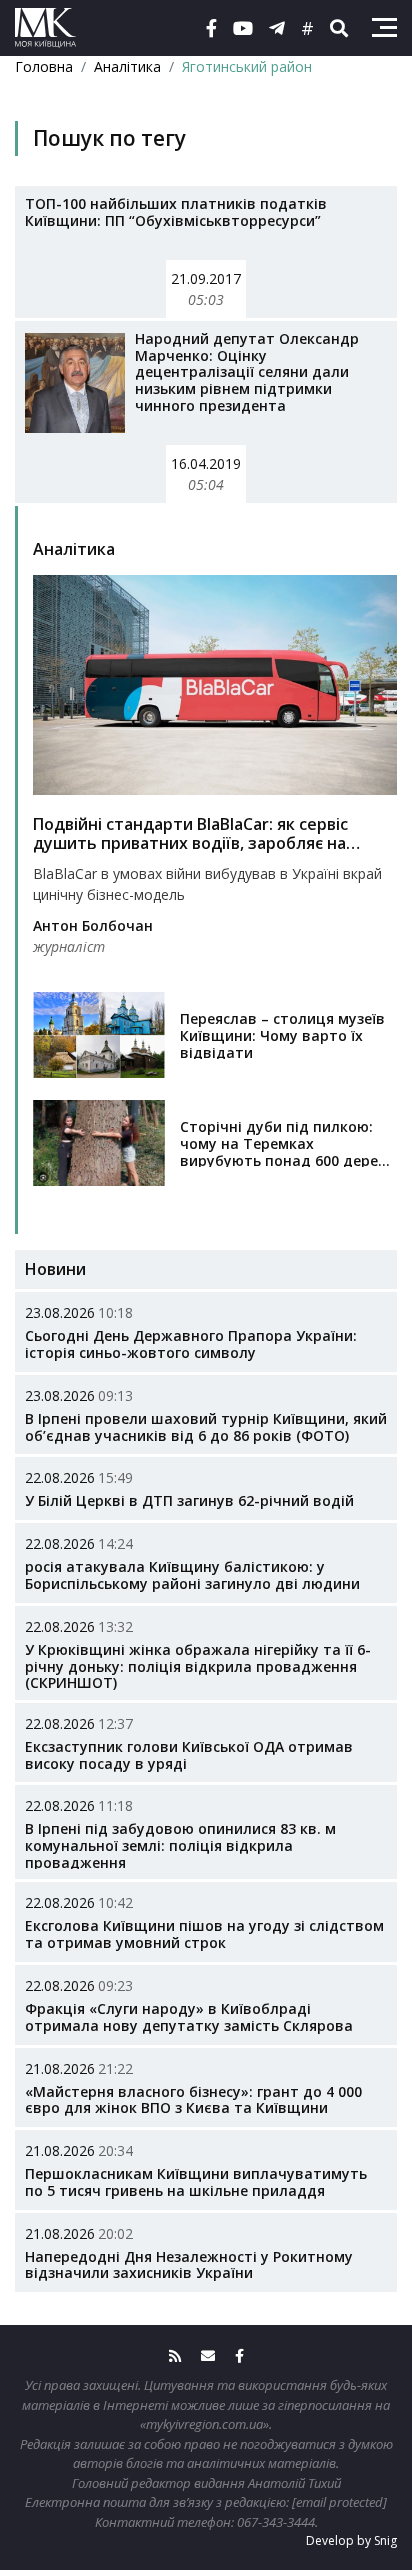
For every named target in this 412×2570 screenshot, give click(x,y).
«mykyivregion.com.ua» (204, 2424)
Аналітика (127, 66)
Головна (44, 66)
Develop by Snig (351, 2540)
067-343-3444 (276, 2522)
